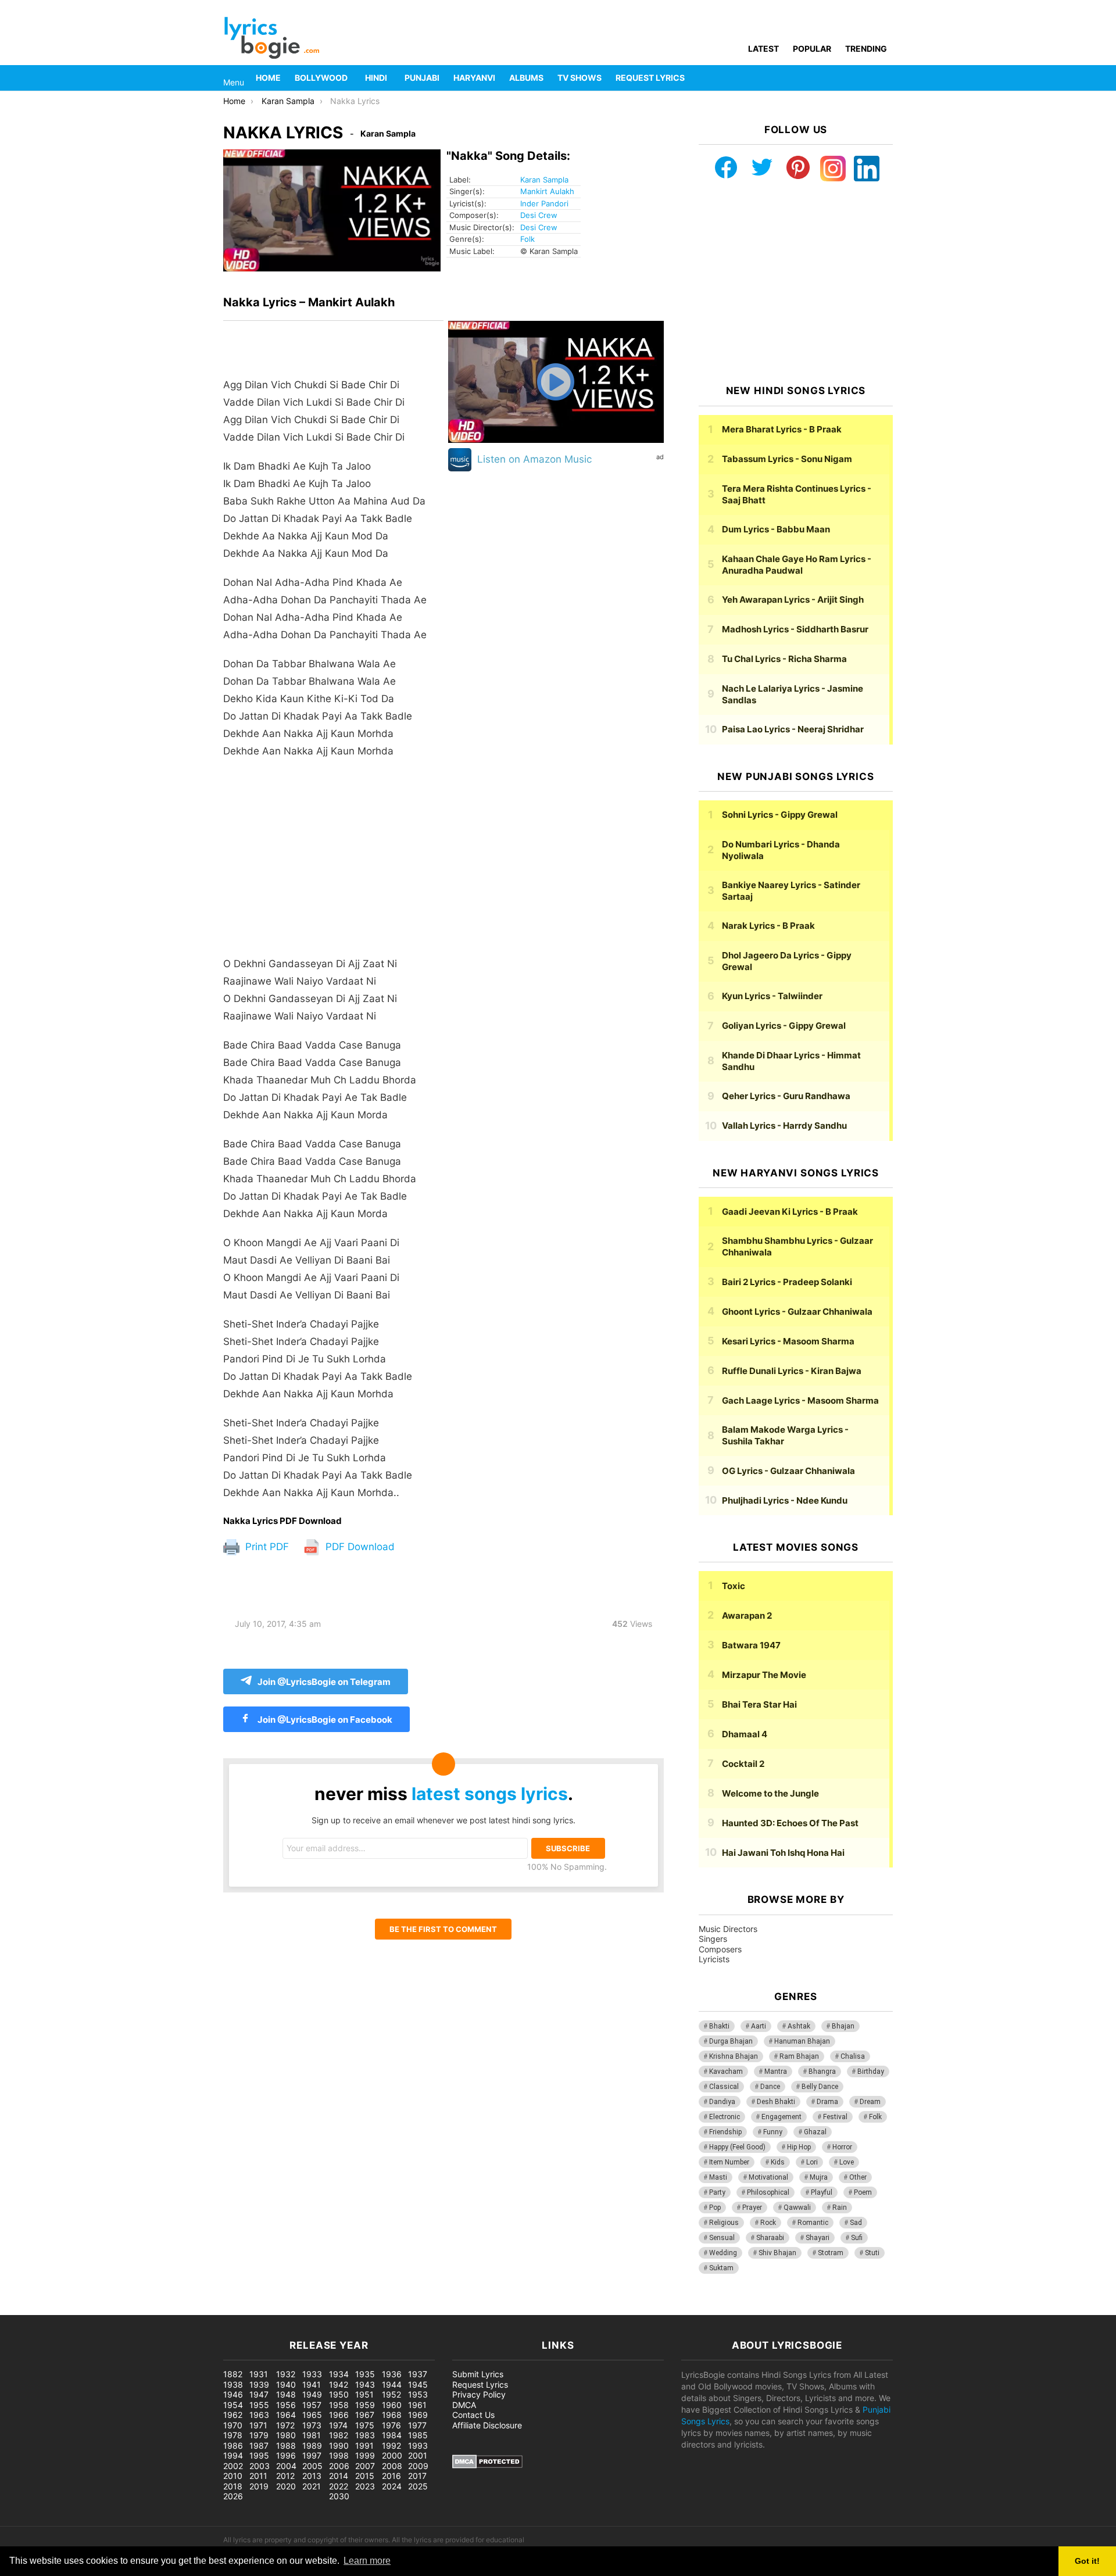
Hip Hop (799, 2147)
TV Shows (580, 78)
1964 (286, 2415)
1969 (418, 2415)
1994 (233, 2455)
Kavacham (726, 2071)
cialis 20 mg (23, 2309)
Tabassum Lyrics (787, 459)
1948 (286, 2394)
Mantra (776, 2071)
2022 (339, 2486)
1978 (233, 2435)
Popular (812, 49)
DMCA (464, 2405)
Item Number (729, 2162)
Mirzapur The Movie (764, 1675)
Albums (526, 78)
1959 (365, 2405)
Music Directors (728, 1929)
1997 (312, 2455)
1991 (364, 2446)
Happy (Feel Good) (737, 2147)
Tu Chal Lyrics (784, 659)
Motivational (768, 2177)
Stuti (872, 2253)
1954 (233, 2405)
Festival (835, 2117)
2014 (339, 2476)
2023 (365, 2486)
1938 (233, 2384)
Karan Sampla (544, 180)
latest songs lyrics (490, 1794)
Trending (866, 49)
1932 (286, 2374)
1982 (339, 2435)
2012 (285, 2476)
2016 (391, 2476)
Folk (527, 239)
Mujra (819, 2177)
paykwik (166, 2309)
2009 (418, 2466)
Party (717, 2192)
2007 (365, 2466)
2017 (417, 2476)
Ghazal (815, 2132)
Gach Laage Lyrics (800, 1400)
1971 (258, 2425)
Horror (842, 2147)
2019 (259, 2486)
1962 (233, 2415)
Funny (773, 2132)
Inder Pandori (544, 203)
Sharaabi (770, 2238)
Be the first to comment (443, 1929)
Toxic (734, 1586)
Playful (822, 2192)
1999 (365, 2455)
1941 (312, 2384)
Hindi (376, 78)
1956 (286, 2405)
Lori (812, 2162)
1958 (339, 2405)
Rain (840, 2208)
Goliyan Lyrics (784, 1026)
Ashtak (799, 2026)
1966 (339, 2415)
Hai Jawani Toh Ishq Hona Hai (783, 1853)
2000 (392, 2455)
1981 (312, 2435)
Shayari (818, 2238)
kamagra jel (206, 2309)
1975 (365, 2425)
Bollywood (321, 78)
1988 (286, 2446)
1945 (418, 2384)
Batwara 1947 (751, 1645)
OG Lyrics (788, 1471)
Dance (770, 2087)
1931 (259, 2374)
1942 (339, 2384)
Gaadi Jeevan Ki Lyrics (790, 1212)
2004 (286, 2466)
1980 (286, 2435)
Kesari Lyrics (788, 1341)
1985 (418, 2435)
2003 (260, 2466)
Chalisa (853, 2056)
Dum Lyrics (776, 529)
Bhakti (719, 2026)
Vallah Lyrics (784, 1126)
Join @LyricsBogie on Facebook (324, 1720)
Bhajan (843, 2026)
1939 (259, 2384)
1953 (418, 2394)
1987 (259, 2446)
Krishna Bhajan (734, 2056)
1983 (365, 2435)
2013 (312, 2476)
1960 (392, 2405)
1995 (259, 2455)
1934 (339, 2374)
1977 (417, 2425)
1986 (233, 2446)
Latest (763, 49)
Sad (856, 2223)
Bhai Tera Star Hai (759, 1704)
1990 (339, 2446)
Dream (870, 2102)
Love (847, 2162)
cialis (57, 2309)
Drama (827, 2102)
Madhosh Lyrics (795, 629)
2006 (339, 2466)
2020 (286, 2486)
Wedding (723, 2253)
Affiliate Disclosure (487, 2425)
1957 (312, 2405)
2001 (418, 2455)
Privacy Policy (479, 2394)
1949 (312, 2394)
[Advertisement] (333, 863)
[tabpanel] (333, 918)
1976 (391, 2425)
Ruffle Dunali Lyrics (792, 1371)
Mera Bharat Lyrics (782, 429)
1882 (233, 2374)
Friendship (725, 2132)
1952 (391, 2394)
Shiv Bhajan (777, 2253)
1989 (312, 2446)
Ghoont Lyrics (797, 1312)
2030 (339, 2496)
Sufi (857, 2238)
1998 (339, 2455)
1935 (365, 2374)
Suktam (721, 2268)
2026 (233, 2496)
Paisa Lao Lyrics (793, 729)
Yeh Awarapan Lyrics (793, 600)
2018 (233, 2486)
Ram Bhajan (799, 2056)
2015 (365, 2476)
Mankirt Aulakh (547, 191)
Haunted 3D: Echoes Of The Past (790, 1823)
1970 (233, 2425)
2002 (233, 2466)
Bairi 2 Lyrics (787, 1282)
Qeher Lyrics (786, 1096)
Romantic (813, 2223)
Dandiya (722, 2102)
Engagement (781, 2117)
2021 (312, 2486)
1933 (312, 2374)
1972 (285, 2425)
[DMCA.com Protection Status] (487, 2465)
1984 (392, 2435)
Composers (720, 1949)
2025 (418, 2486)
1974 (338, 2425)
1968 (392, 2415)
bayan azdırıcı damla (108, 2309)
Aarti (759, 2026)
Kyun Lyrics (772, 996)
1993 (418, 2446)
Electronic (725, 2117)
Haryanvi (474, 78)
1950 (339, 2394)
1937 (418, 2374)
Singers (713, 1939)
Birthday (871, 2071)
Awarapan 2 (747, 1616)
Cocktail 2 (743, 1764)
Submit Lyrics (478, 2374)
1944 (392, 2384)
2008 (392, 2466)
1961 (417, 2405)
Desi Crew (539, 215)
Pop (715, 2208)
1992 (391, 2446)
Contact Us (473, 2415)
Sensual (722, 2238)
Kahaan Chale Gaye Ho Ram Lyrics (797, 565)
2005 (312, 2466)
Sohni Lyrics (780, 815)
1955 (259, 2405)
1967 (365, 2415)
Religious (724, 2223)
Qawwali (797, 2208)
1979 (259, 2435)
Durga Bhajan (731, 2041)
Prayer (752, 2208)
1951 (364, 2394)
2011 (258, 2476)
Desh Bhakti (776, 2102)
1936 (392, 2374)
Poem (863, 2192)
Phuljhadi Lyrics (785, 1500)
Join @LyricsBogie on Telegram (324, 1682)
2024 (392, 2486)
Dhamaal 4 (745, 1734)
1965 (312, 2415)
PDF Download (359, 1547)
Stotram (831, 2253)
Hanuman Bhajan (802, 2041)
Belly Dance (820, 2087)
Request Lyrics (650, 78)
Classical (724, 2087)
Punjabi (422, 78)
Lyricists (714, 1959)
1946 (233, 2394)
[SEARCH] (886, 78)
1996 (286, 2455)
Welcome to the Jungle (770, 1793)
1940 (286, 2384)
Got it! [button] (1087, 2561)
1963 (259, 2415)
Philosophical (768, 2192)
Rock (768, 2223)
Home (268, 78)
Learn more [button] (367, 2561)
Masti (718, 2177)
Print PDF (266, 1547)
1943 (365, 2384)
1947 (259, 2394)
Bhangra (822, 2071)
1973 (312, 2425)
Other (858, 2177)
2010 (233, 2476)
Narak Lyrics (768, 926)
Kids (778, 2162)
